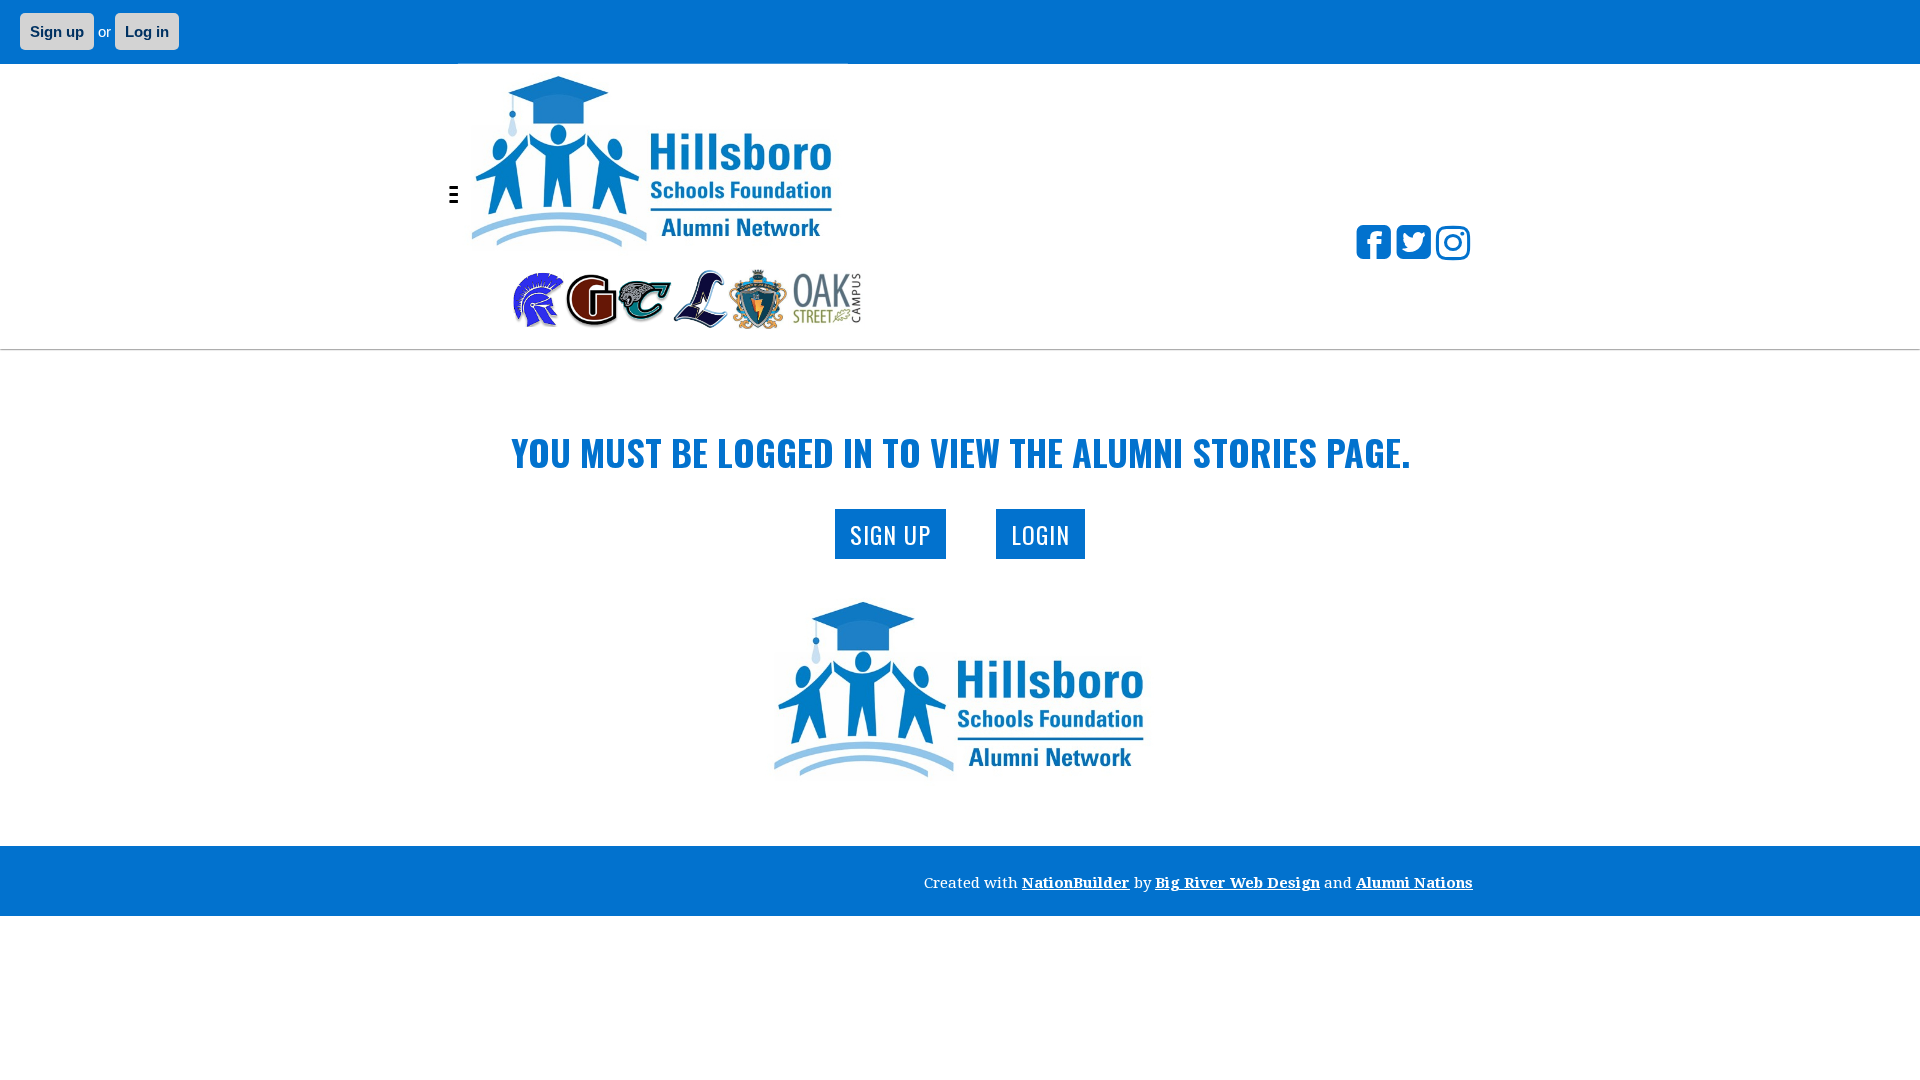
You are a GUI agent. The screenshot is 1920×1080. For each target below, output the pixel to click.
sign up (890, 534)
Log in (147, 31)
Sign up (57, 31)
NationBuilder (1076, 883)
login (1040, 534)
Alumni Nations (1414, 883)
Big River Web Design (1237, 883)
